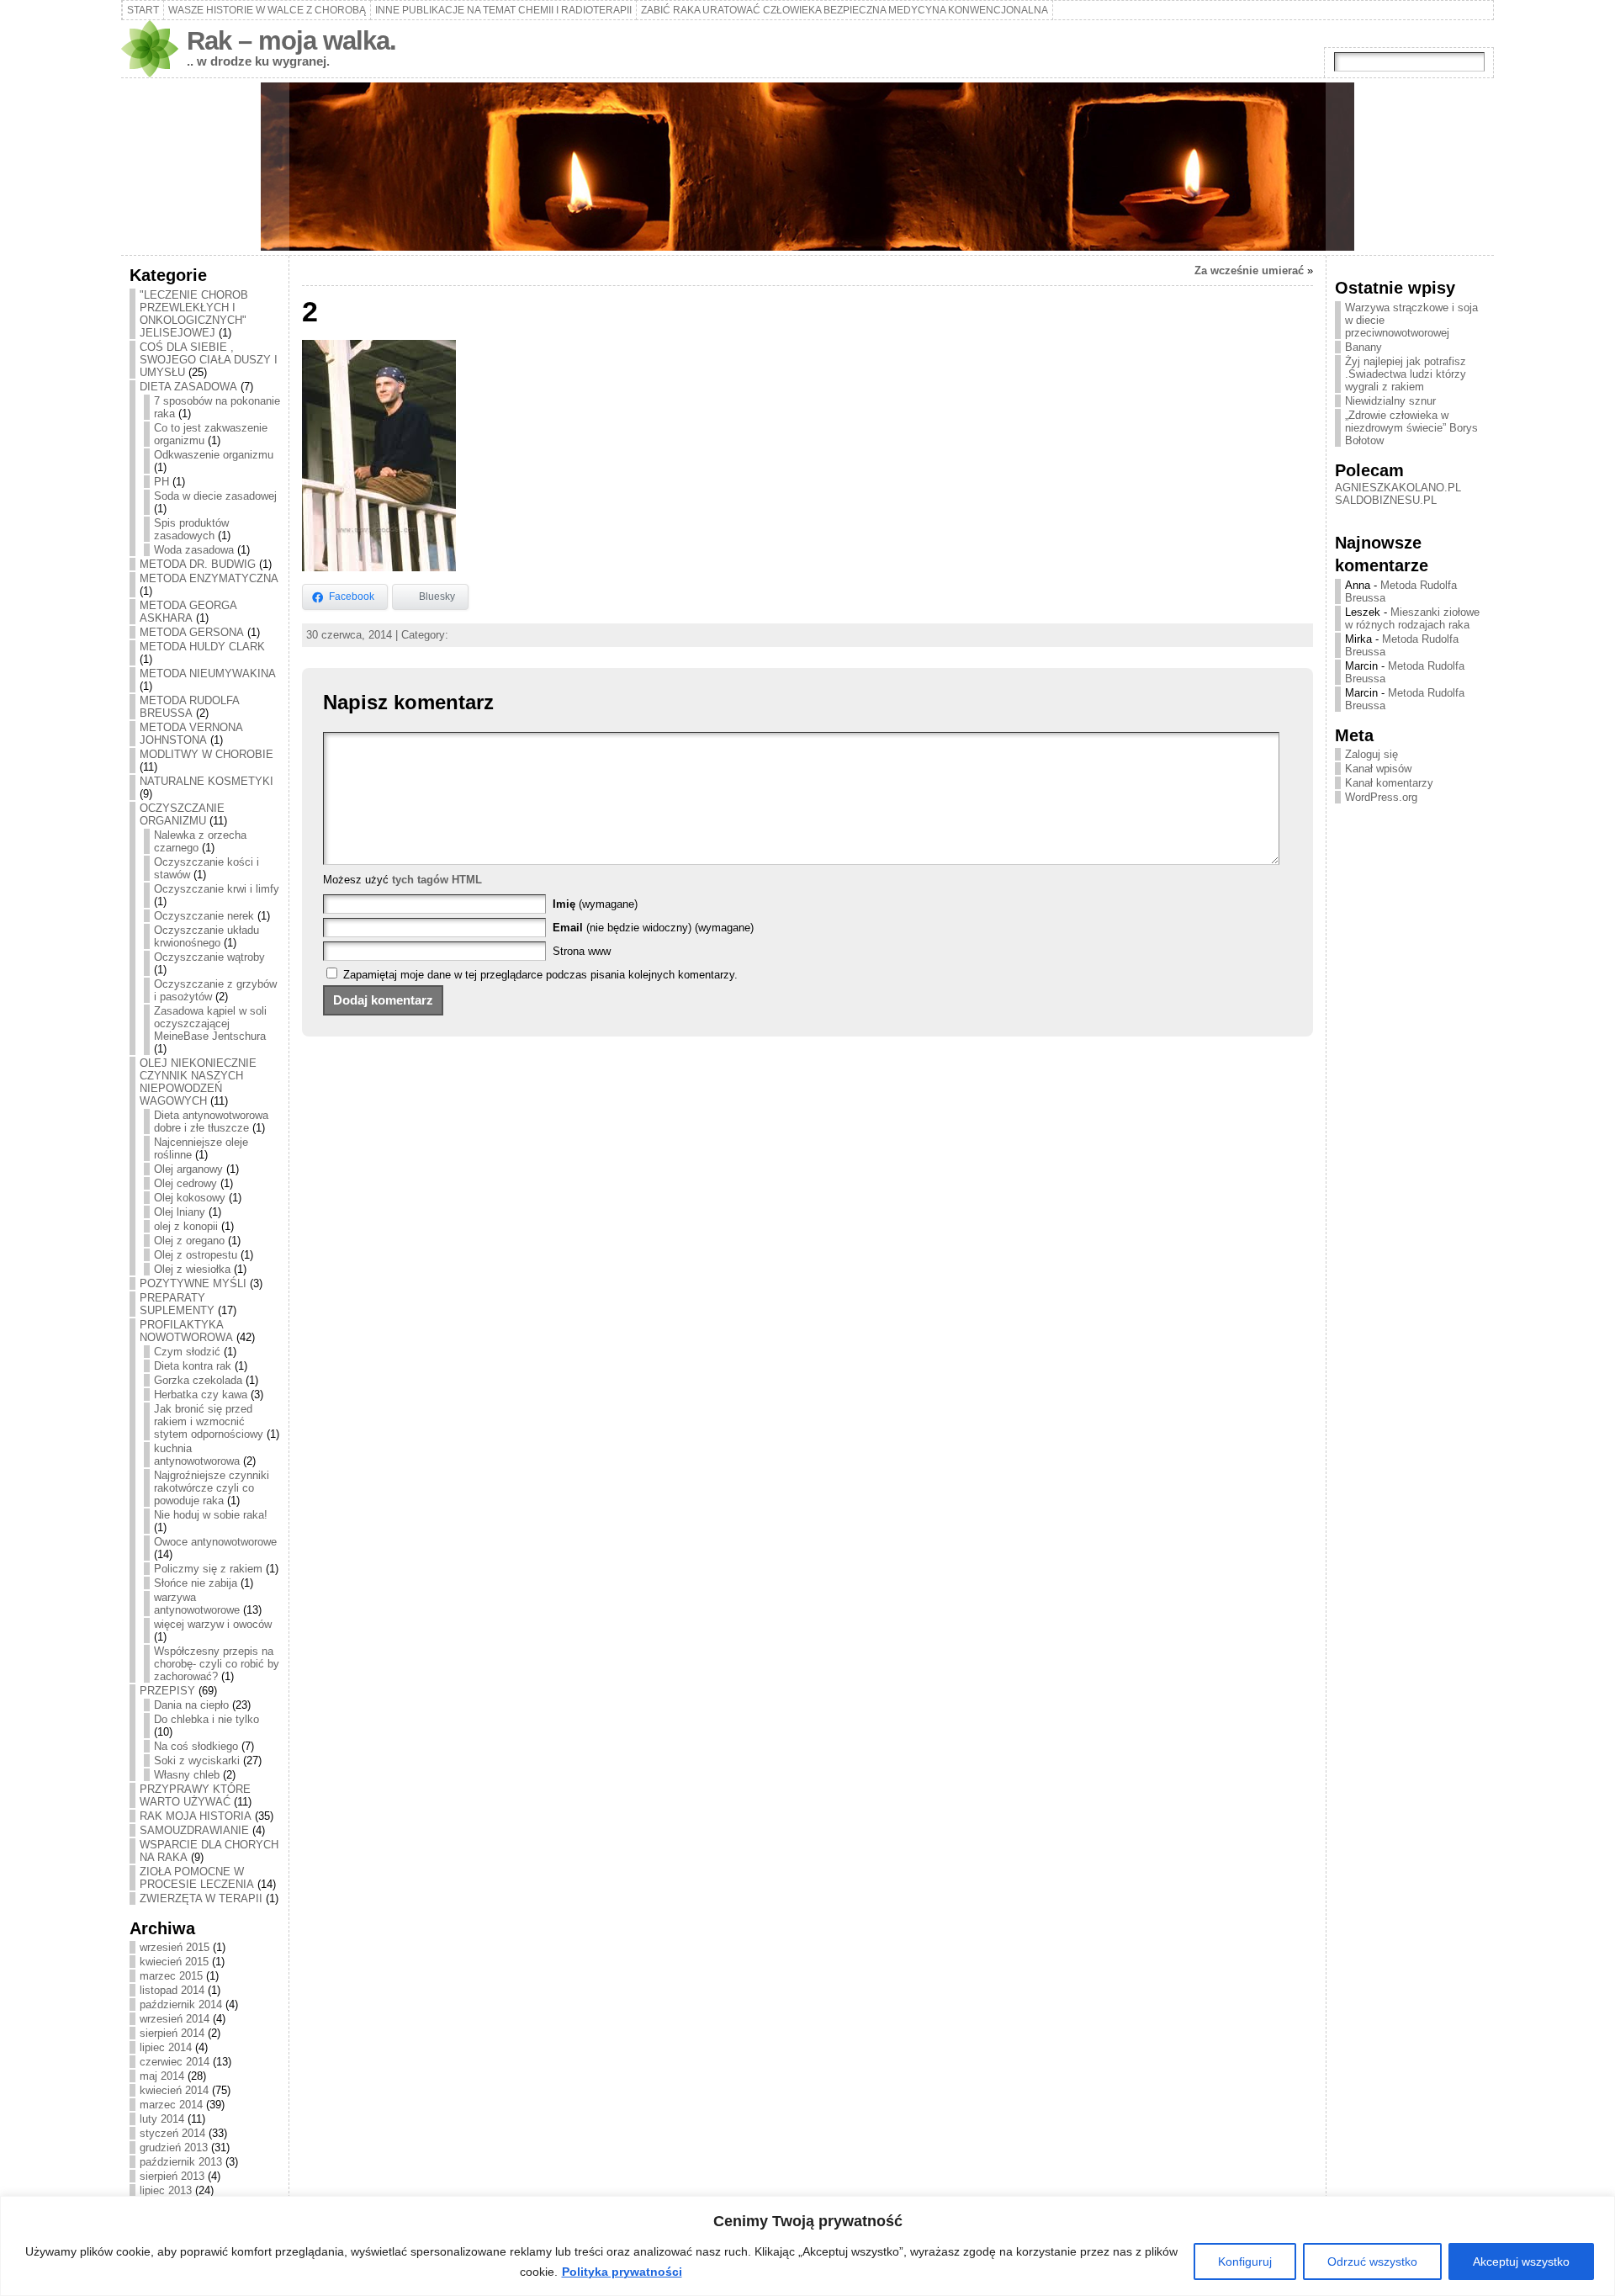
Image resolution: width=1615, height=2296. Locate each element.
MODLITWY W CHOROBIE (207, 754)
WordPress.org (1381, 797)
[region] (807, 2246)
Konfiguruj (1245, 2262)
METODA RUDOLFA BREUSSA (189, 707)
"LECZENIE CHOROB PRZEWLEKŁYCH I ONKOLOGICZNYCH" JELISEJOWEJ (194, 314)
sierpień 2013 (172, 2176)
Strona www (582, 951)
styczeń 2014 (172, 2133)
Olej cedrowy (185, 1183)
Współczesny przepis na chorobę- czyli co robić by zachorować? (217, 1664)
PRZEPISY (167, 1691)
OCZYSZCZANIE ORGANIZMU (182, 814)
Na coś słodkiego (196, 1746)
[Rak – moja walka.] (807, 167)
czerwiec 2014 (175, 2062)
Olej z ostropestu (196, 1255)
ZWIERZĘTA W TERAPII (201, 1898)
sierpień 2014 (172, 2033)
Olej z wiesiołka (192, 1269)
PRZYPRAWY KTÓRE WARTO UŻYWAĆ (195, 1795)
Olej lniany (180, 1212)
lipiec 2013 (166, 2190)
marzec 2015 (171, 1976)
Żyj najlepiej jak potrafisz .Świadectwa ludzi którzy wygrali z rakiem (1406, 374)
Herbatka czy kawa (201, 1395)
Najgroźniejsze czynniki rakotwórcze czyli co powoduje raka (212, 1488)
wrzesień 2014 (175, 2019)
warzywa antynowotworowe (197, 1604)
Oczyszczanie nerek (204, 916)
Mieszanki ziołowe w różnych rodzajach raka (1412, 618)
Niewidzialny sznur (1390, 401)
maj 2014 (162, 2076)
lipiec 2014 (166, 2047)
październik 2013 (181, 2162)
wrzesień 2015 (175, 1947)
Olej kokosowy (190, 1198)
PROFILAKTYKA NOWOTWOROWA (186, 1331)
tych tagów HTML (437, 880)
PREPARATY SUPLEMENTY (177, 1304)
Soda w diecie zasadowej (215, 496)
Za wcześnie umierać (1249, 270)
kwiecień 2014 (174, 2090)
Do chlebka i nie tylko (207, 1719)
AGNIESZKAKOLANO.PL (1398, 488)
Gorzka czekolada (198, 1380)
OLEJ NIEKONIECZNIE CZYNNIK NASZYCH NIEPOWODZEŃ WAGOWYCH (198, 1082)
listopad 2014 (172, 1990)
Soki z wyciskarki (197, 1760)
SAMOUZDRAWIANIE (194, 1830)
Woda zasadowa (194, 550)
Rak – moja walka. (291, 41)
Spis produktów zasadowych (191, 529)
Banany (1363, 347)
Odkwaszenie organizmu (214, 455)
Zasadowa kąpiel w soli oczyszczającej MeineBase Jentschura (210, 1023)
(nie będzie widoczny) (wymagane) (653, 928)
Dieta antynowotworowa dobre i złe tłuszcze (211, 1121)
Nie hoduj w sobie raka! (211, 1515)
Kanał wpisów (1378, 769)
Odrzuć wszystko (1372, 2262)
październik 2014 (181, 2004)
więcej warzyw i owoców (213, 1624)
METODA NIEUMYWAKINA (208, 673)
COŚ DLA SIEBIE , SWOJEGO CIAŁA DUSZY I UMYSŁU (209, 360)
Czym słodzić (187, 1352)
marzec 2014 (171, 2105)
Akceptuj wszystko (1521, 2262)
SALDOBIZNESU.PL (1386, 500)
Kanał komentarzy (1389, 783)
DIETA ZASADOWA (188, 387)
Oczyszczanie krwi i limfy (217, 889)
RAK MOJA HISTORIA (196, 1816)
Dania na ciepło (191, 1705)
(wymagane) (595, 904)
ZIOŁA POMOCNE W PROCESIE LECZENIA (197, 1878)
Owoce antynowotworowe (215, 1542)
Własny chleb (187, 1775)
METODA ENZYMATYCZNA (209, 578)
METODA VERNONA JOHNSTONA (191, 734)
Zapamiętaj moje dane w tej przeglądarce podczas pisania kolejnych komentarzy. (540, 975)
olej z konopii (186, 1226)
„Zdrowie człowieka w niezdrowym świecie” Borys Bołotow (1411, 428)
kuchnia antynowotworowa (197, 1455)
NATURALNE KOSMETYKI (207, 781)
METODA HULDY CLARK (202, 647)
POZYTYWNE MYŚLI (193, 1283)
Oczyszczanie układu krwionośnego (207, 936)
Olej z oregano (189, 1241)
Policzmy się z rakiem (208, 1569)
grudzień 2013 (174, 2148)
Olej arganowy (188, 1169)
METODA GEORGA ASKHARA (188, 612)
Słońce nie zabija (196, 1583)
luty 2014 (162, 2119)
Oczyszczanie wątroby (209, 957)
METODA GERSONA (192, 632)
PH (161, 482)
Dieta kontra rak (193, 1366)
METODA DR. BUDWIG (198, 564)
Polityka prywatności (622, 2272)
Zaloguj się (1371, 754)
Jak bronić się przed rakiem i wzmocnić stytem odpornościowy (209, 1421)
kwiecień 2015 (174, 1962)
